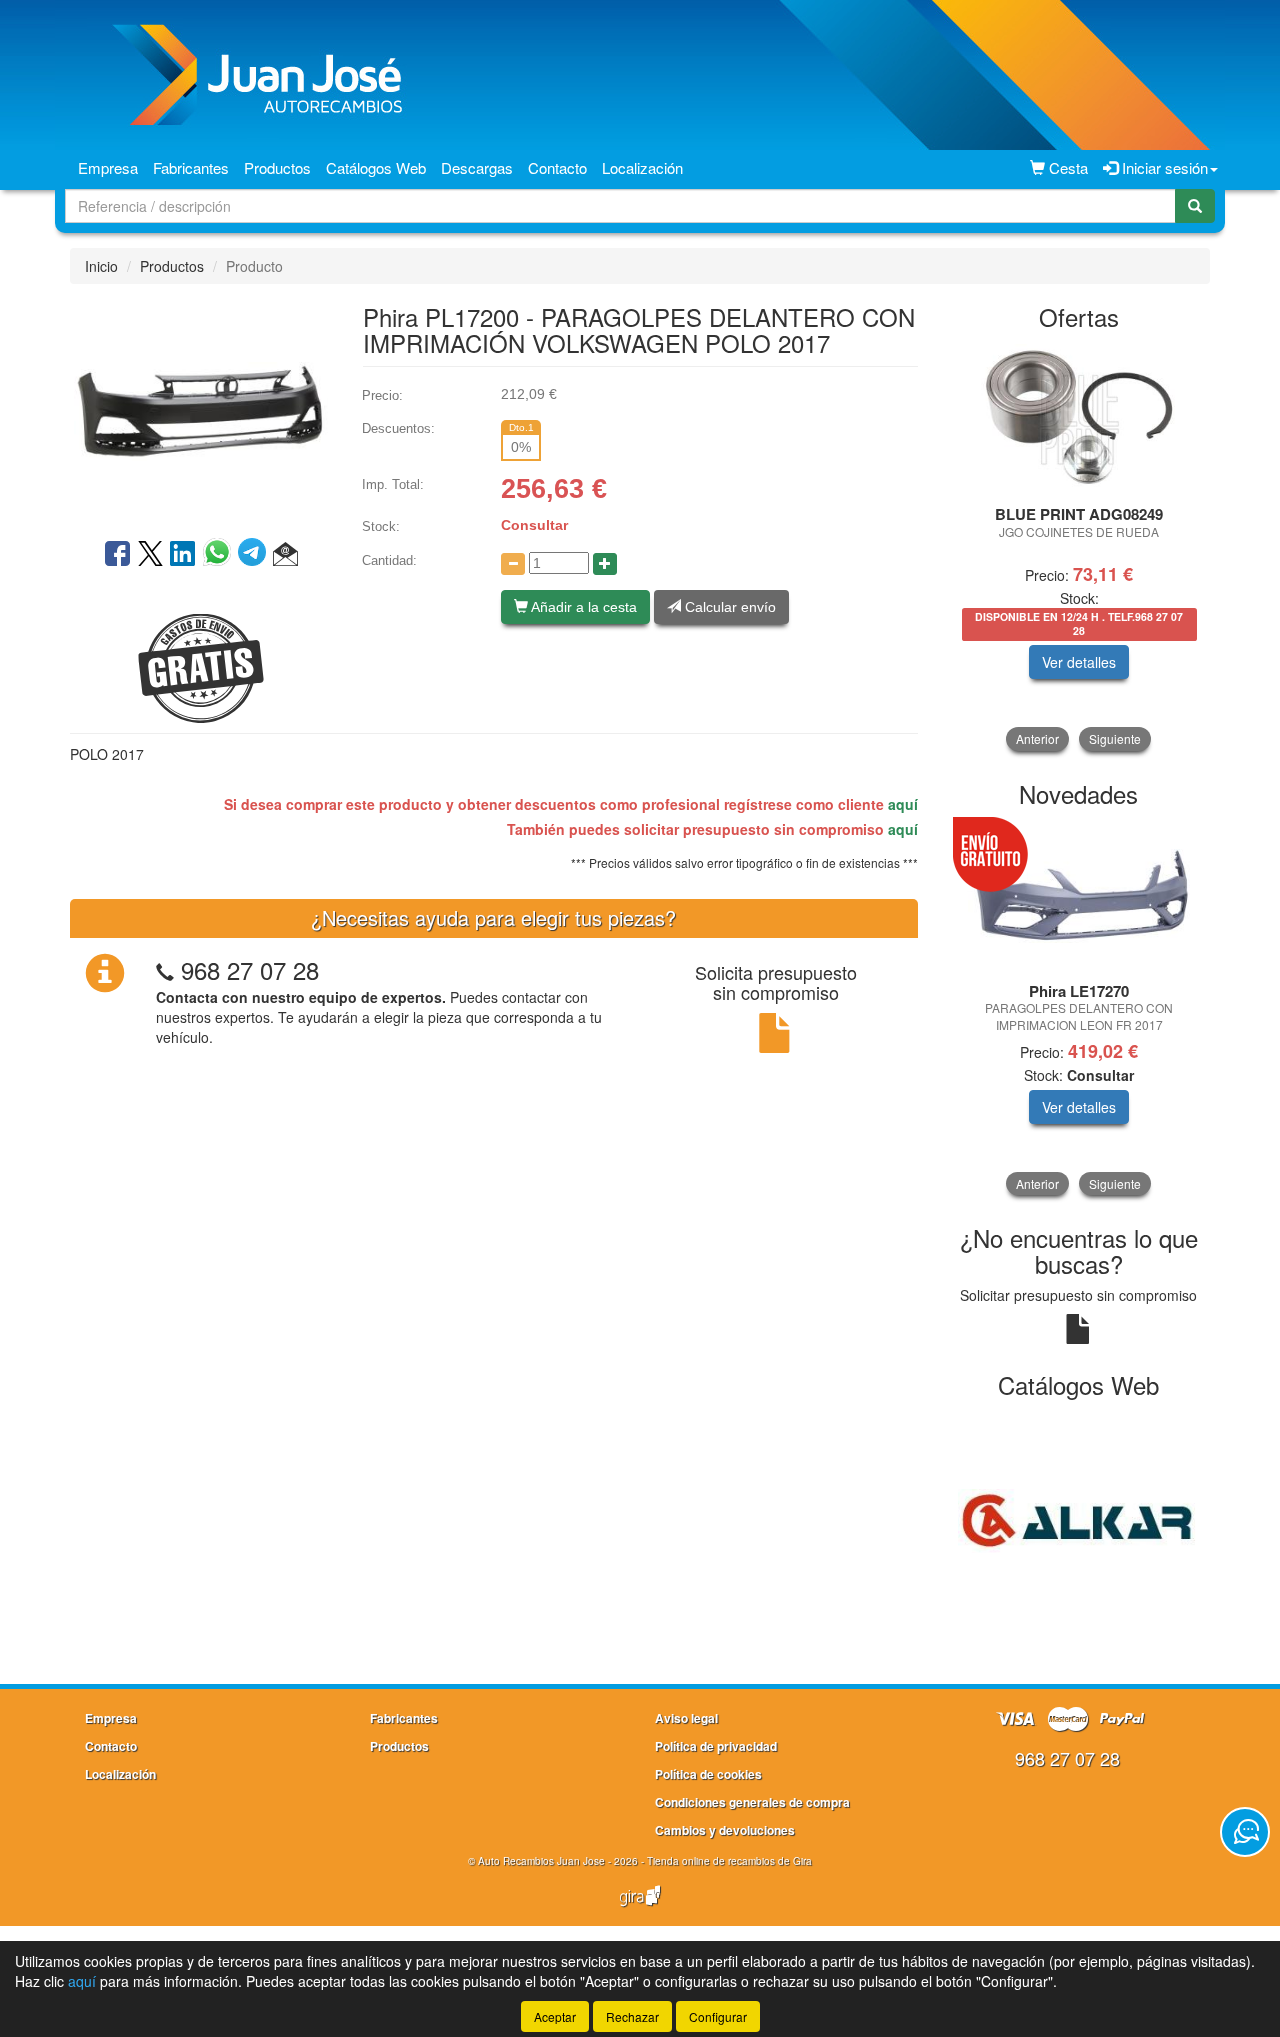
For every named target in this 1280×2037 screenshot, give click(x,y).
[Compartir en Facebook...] (117, 555)
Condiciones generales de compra (752, 1802)
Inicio (101, 266)
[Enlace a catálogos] (1079, 1519)
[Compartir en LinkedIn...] (183, 555)
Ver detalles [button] (1079, 662)
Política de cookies (708, 1774)
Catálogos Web (376, 167)
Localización (642, 167)
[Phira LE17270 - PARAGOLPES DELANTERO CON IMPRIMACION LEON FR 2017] (1079, 896)
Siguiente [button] (1115, 738)
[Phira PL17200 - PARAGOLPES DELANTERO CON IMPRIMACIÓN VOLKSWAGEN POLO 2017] (201, 409)
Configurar (718, 2016)
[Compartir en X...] (150, 555)
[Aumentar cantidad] (605, 564)
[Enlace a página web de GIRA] (640, 1909)
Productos (277, 167)
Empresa (108, 167)
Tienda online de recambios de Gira (729, 1861)
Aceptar (555, 2016)
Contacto (557, 167)
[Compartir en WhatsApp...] (220, 555)
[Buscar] (1195, 206)
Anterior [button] (1037, 738)
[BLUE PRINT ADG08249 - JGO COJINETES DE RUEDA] (1079, 419)
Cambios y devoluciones (725, 1830)
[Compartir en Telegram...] (255, 555)
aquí (903, 804)
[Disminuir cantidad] (513, 564)
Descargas (477, 167)
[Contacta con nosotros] (1245, 1832)
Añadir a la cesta (582, 607)
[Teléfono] (165, 969)
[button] (285, 555)
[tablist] (1079, 547)
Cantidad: (389, 560)
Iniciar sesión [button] (1163, 167)
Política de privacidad (716, 1746)
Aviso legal (686, 1718)
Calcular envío (728, 607)
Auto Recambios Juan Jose (541, 1861)
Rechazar (632, 2016)
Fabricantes (191, 167)
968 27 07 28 (250, 969)
